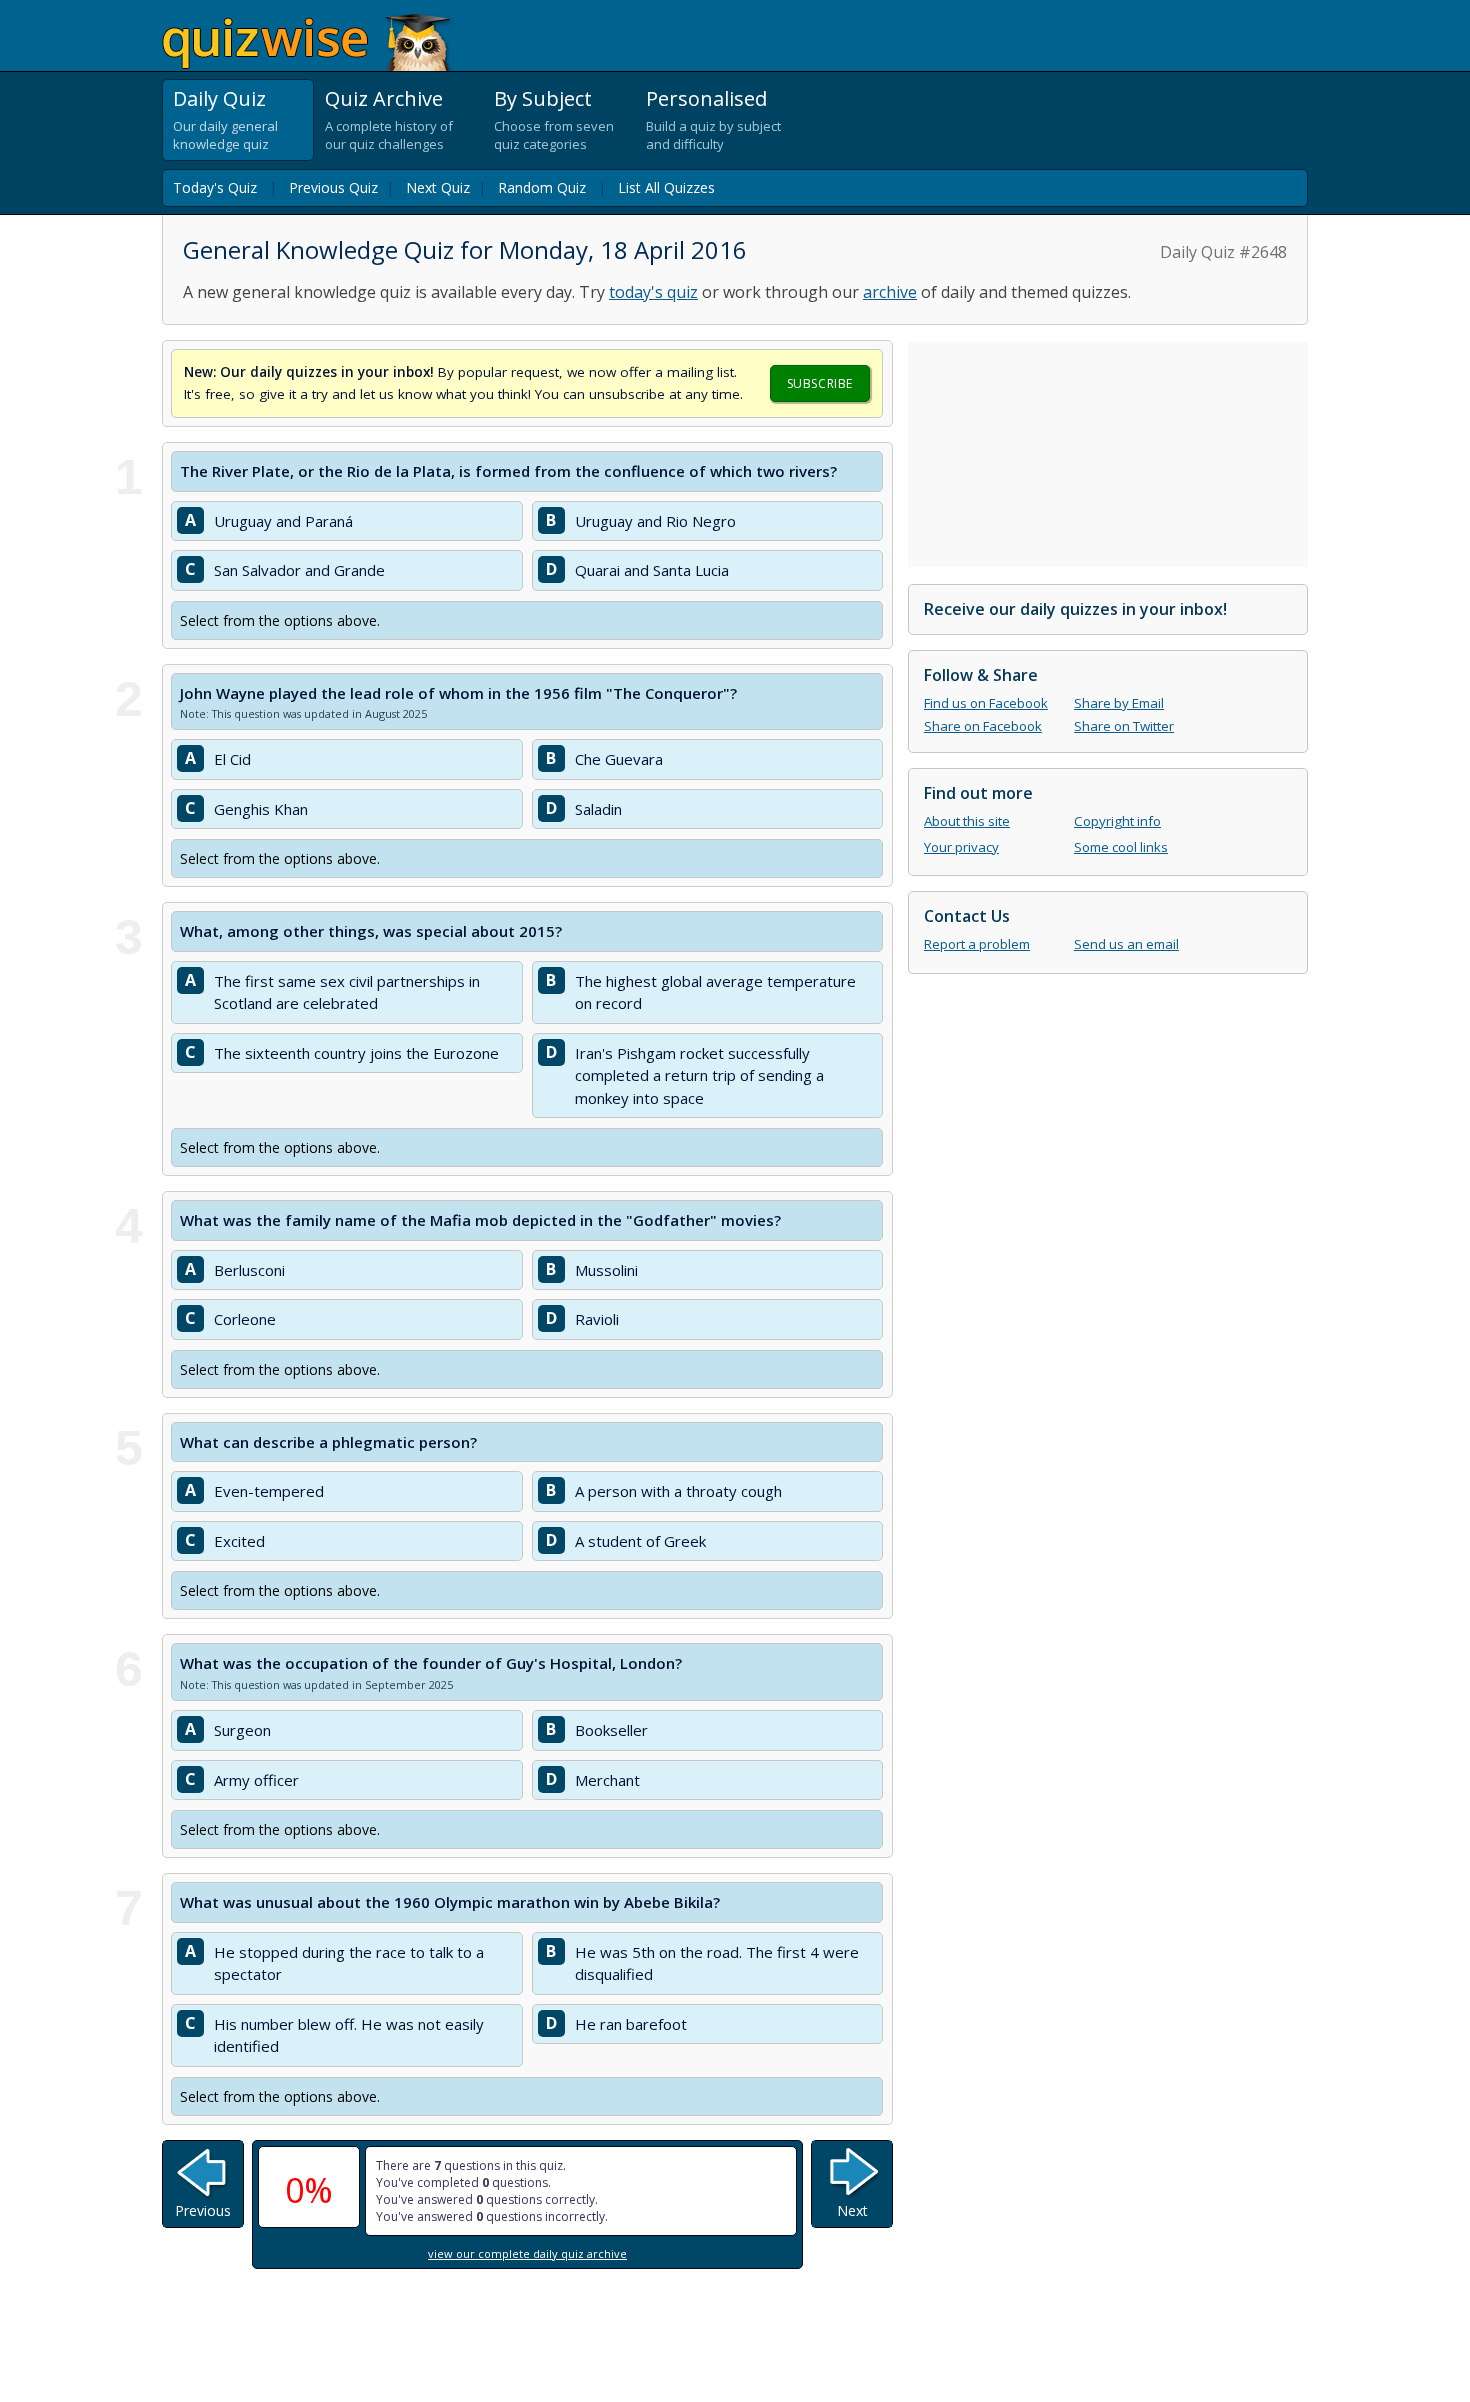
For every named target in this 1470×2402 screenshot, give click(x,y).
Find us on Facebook (986, 703)
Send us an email (1126, 944)
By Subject (543, 98)
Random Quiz (542, 187)
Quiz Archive (384, 98)
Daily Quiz (219, 98)
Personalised (706, 98)
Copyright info (1117, 821)
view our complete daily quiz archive (527, 2253)
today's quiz (653, 292)
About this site (967, 821)
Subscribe (820, 383)
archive (890, 292)
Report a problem (977, 944)
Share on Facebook (983, 726)
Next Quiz (438, 187)
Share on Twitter (1124, 726)
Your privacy (961, 847)
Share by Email (1119, 703)
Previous (203, 2210)
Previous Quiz (333, 187)
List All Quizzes (666, 187)
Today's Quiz (215, 187)
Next (852, 2210)
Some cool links (1121, 847)
